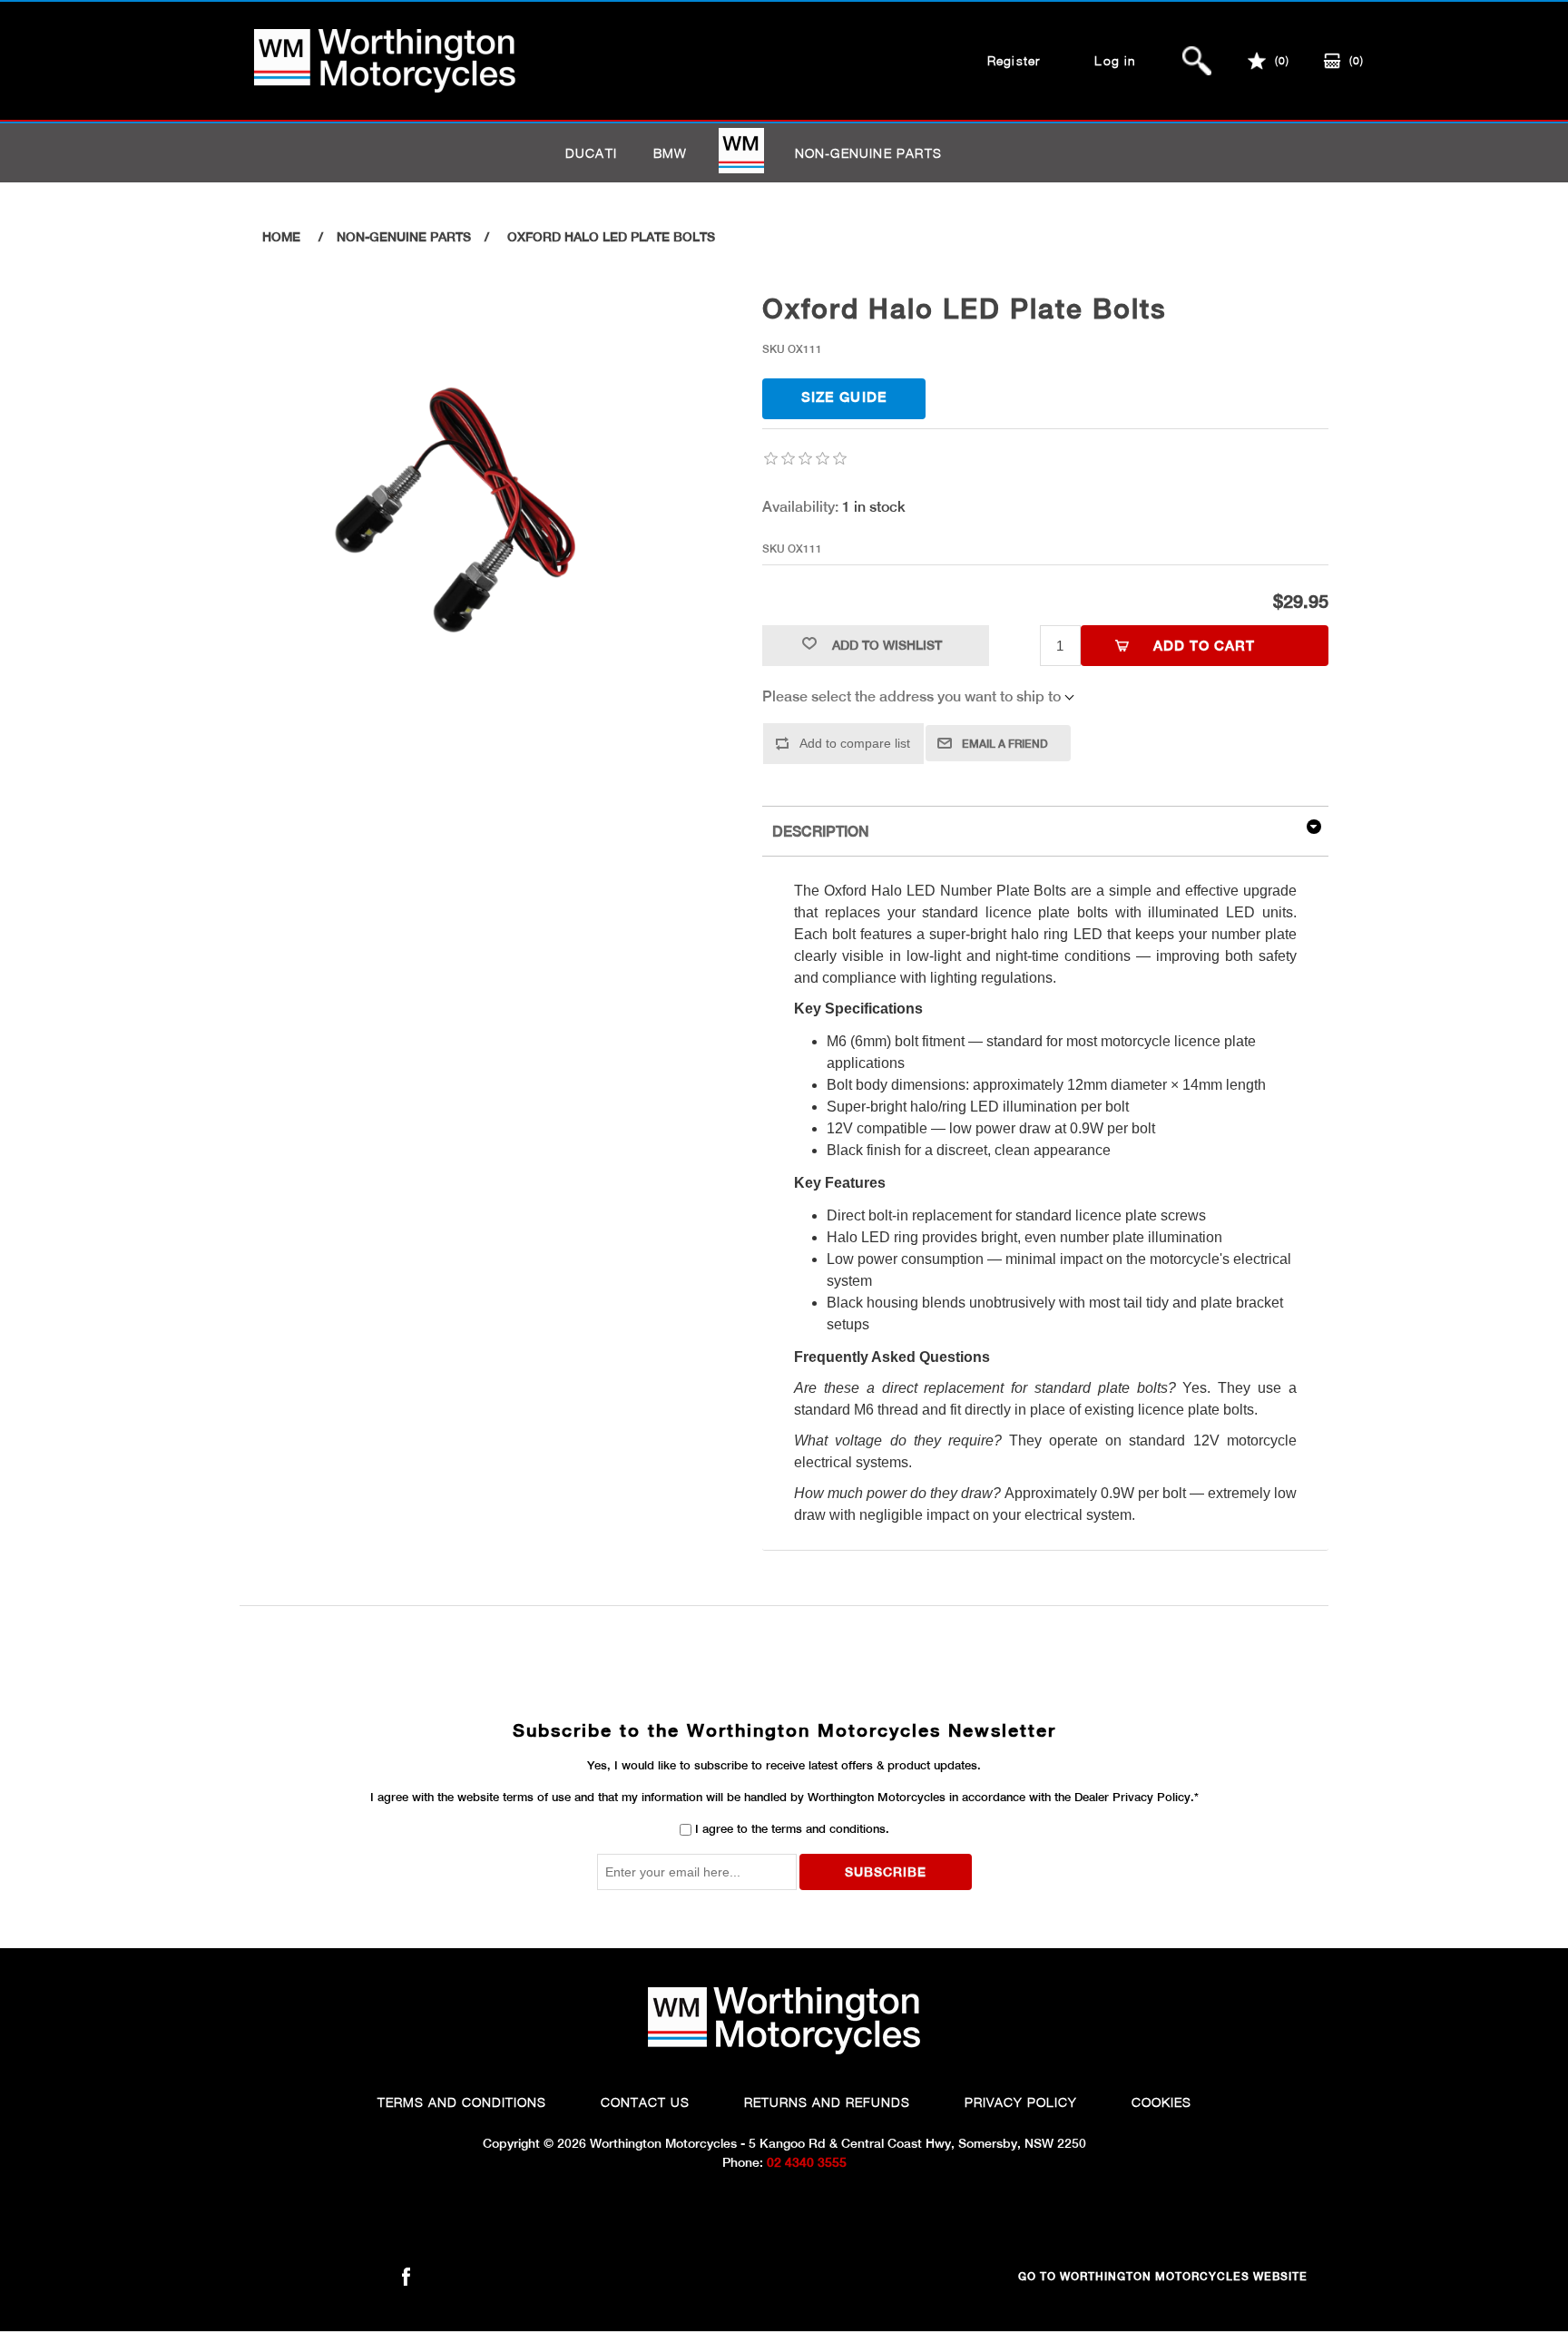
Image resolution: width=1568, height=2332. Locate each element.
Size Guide (844, 397)
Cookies (1161, 2102)
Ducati (591, 153)
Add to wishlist (887, 645)
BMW (671, 153)
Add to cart (1204, 646)
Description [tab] (821, 832)
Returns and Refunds (827, 2102)
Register (1014, 60)
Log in (1115, 60)
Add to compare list (855, 743)
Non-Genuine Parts (868, 153)
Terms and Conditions (462, 2102)
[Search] (1197, 61)
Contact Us (645, 2102)
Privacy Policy (1021, 2102)
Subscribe (886, 1872)
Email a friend (1005, 744)
